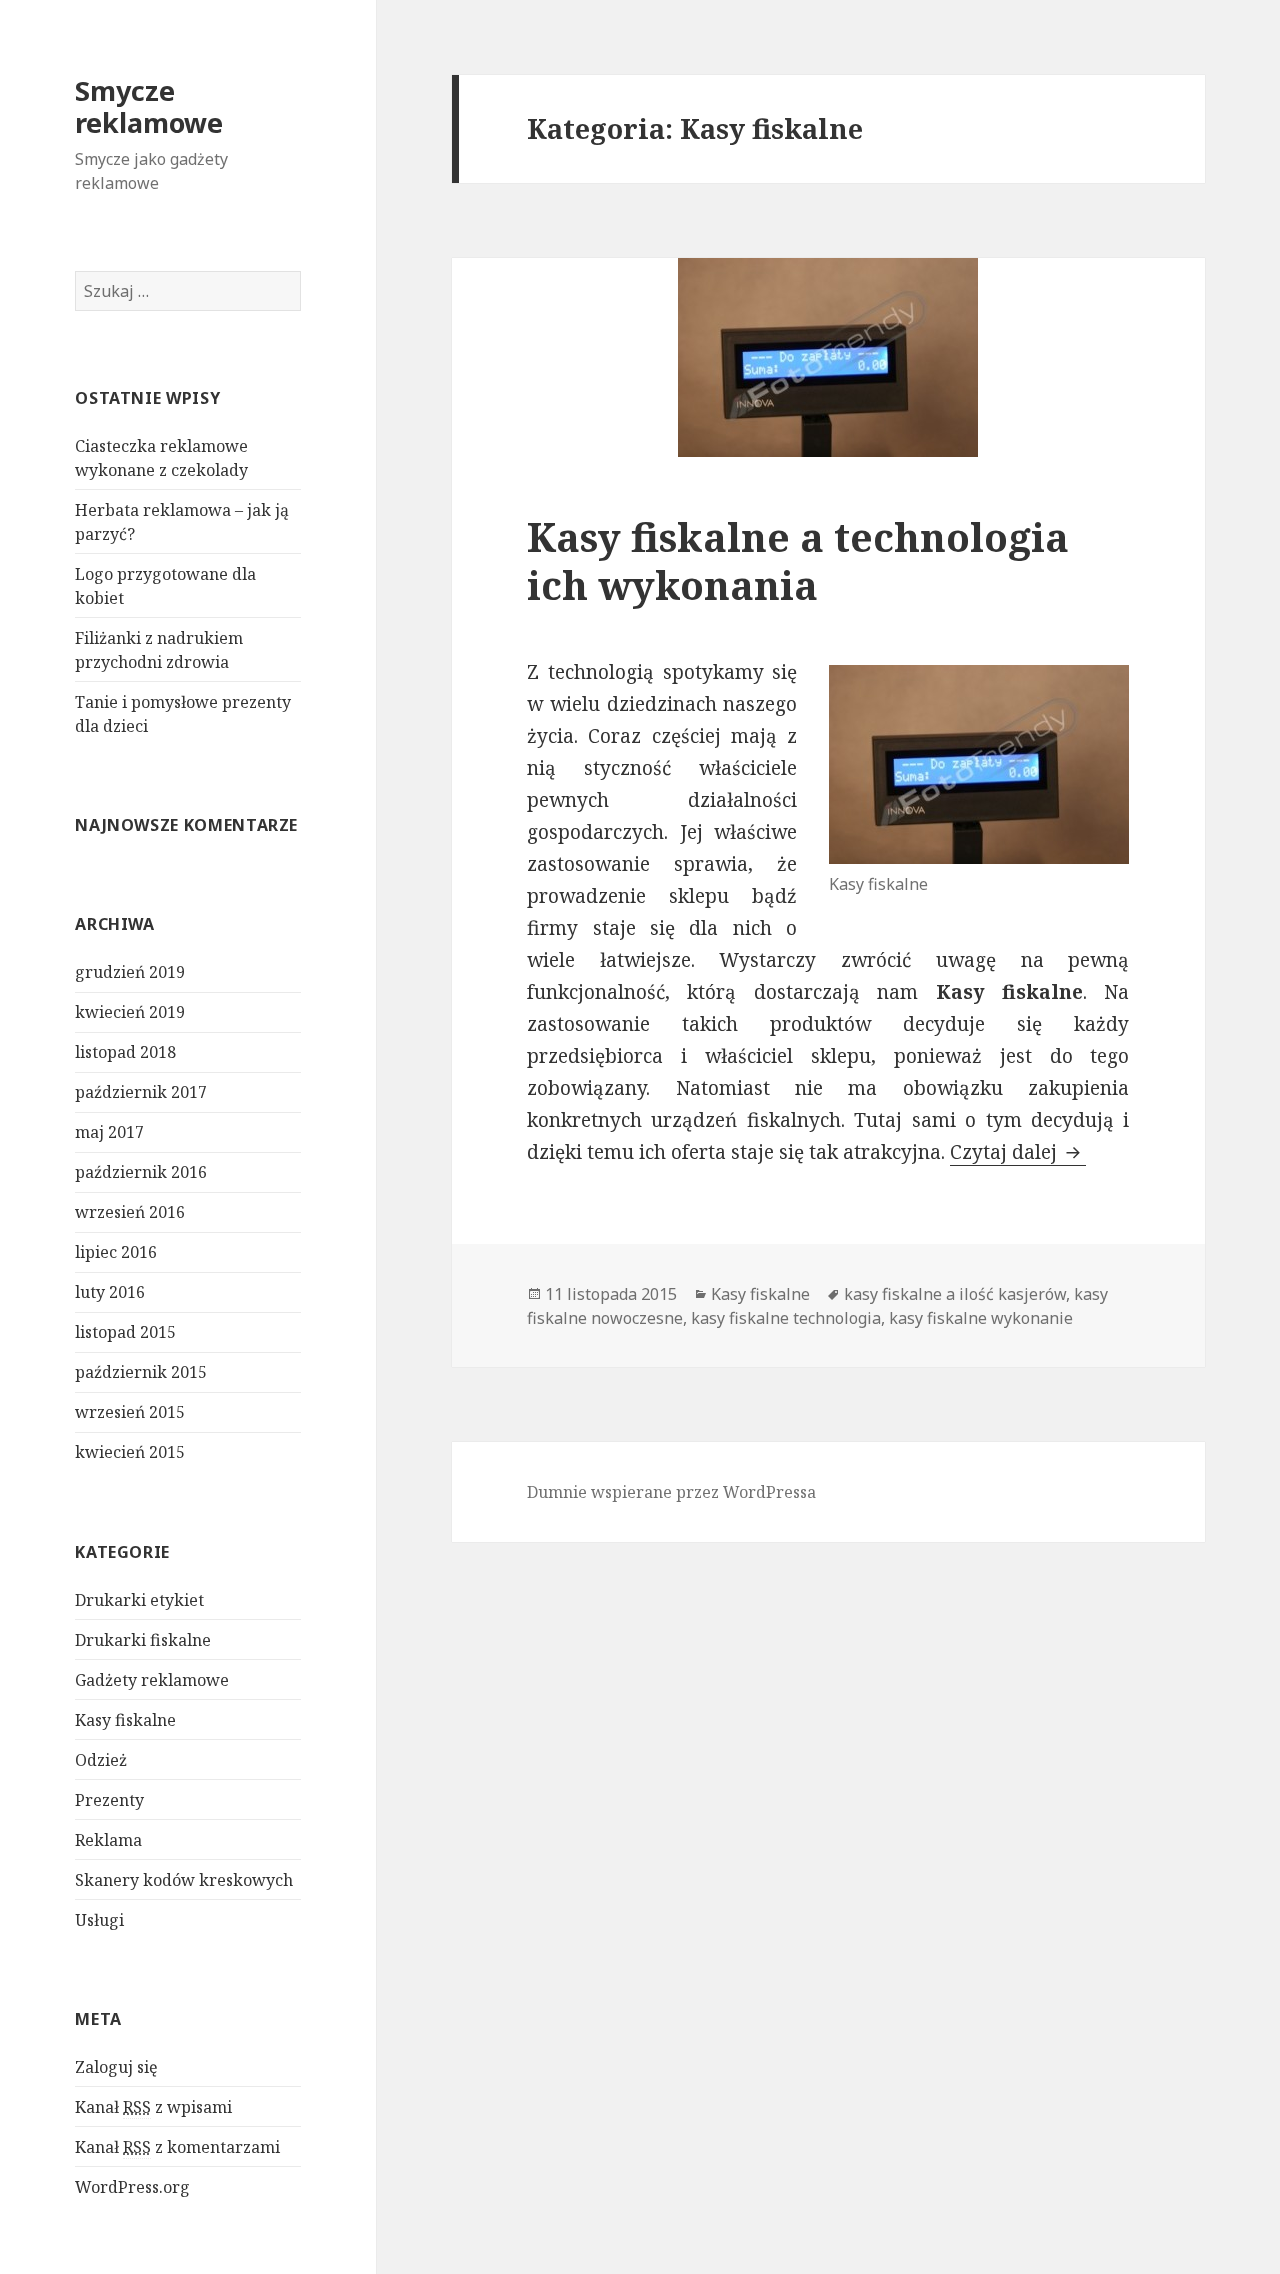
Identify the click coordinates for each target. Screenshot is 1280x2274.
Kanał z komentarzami (177, 2147)
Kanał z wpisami (153, 2107)
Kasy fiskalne (125, 1720)
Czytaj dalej (1018, 1152)
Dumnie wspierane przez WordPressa (671, 1492)
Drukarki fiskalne (143, 1640)
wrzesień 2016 (130, 1212)
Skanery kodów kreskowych (184, 1880)
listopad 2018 (125, 1052)
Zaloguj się (116, 2067)
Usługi (99, 1920)
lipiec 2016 (116, 1252)
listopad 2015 (125, 1332)
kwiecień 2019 (130, 1012)
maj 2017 (109, 1132)
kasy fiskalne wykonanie (981, 1318)
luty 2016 (110, 1292)
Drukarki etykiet (139, 1600)
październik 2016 (141, 1172)
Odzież (101, 1760)
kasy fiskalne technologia (786, 1318)
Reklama (108, 1840)
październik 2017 (141, 1092)
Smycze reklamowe (149, 106)
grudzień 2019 (130, 972)
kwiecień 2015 (130, 1452)
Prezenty (109, 1800)
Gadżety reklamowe (152, 1680)
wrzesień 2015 (130, 1412)
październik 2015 (141, 1372)
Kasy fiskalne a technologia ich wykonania (798, 560)
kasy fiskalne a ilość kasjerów (955, 1294)
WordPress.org (132, 2187)
